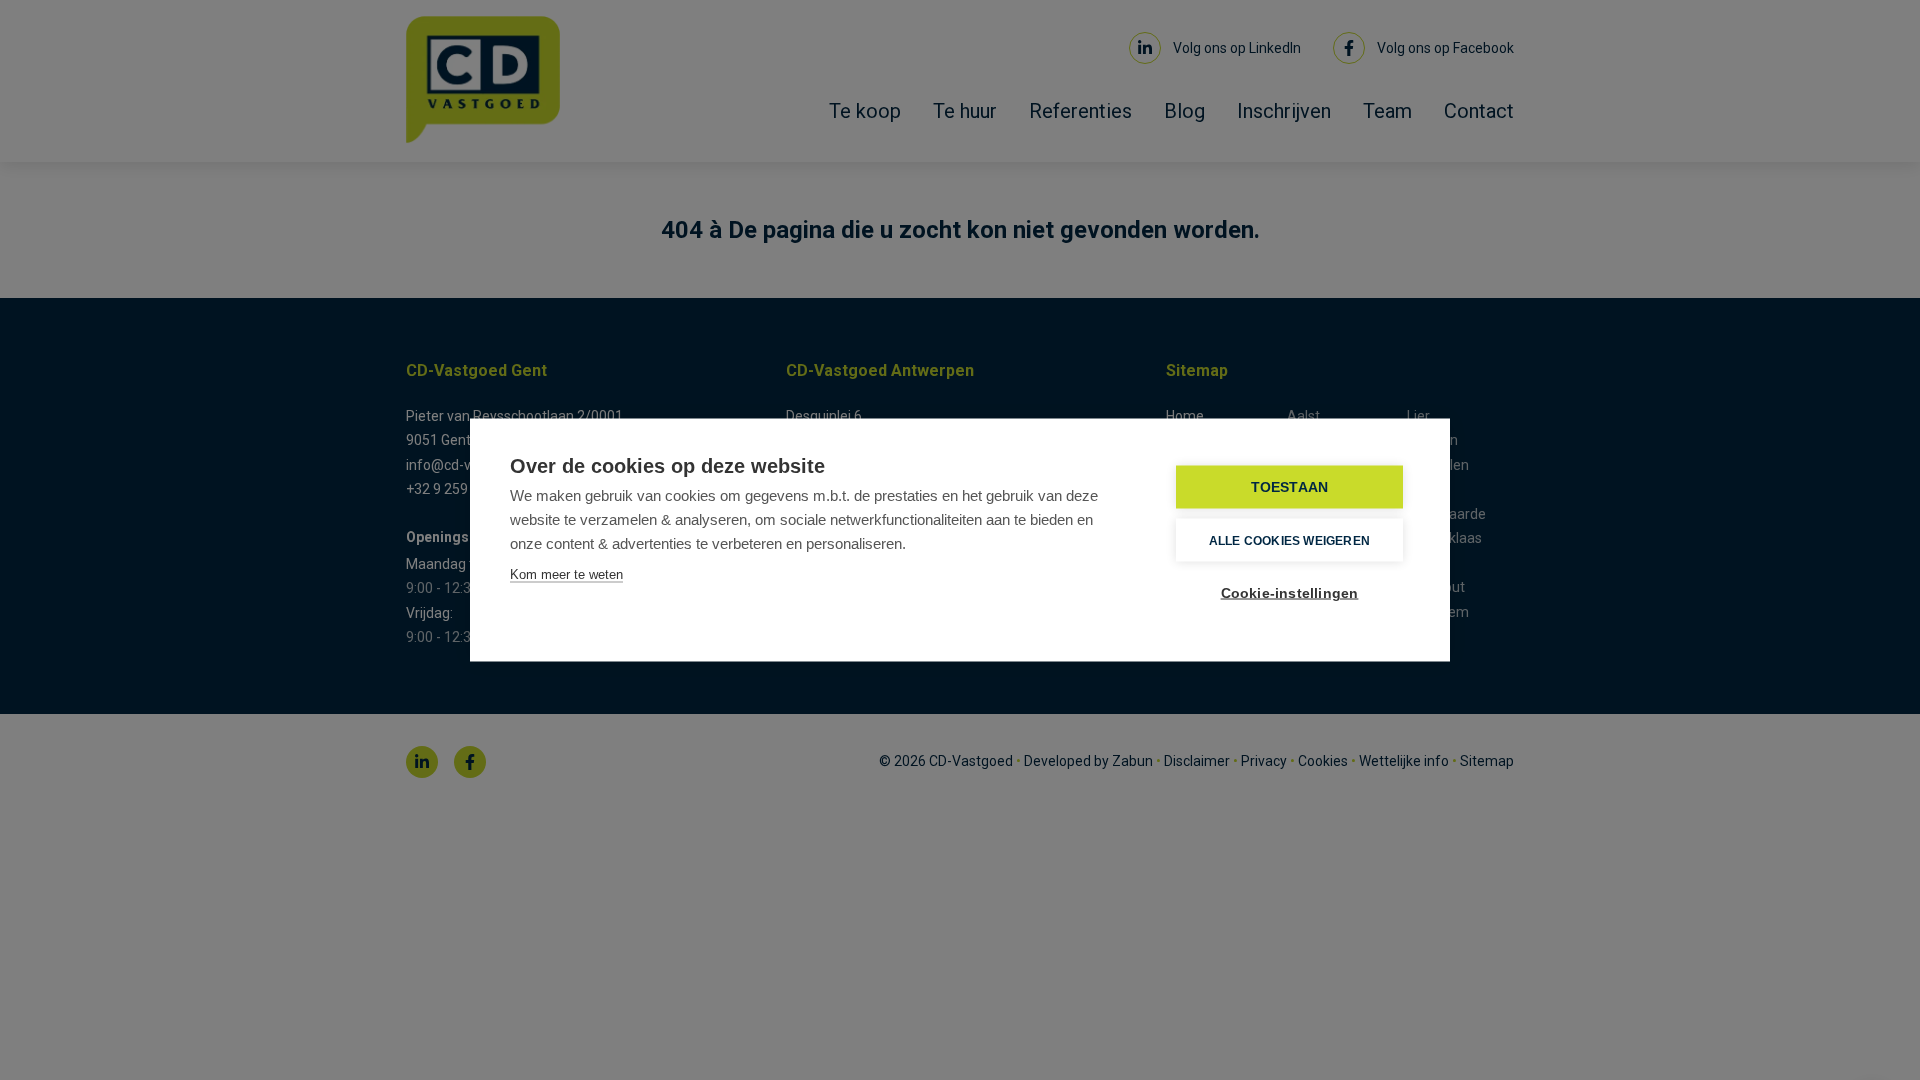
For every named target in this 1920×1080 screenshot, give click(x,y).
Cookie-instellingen (1290, 593)
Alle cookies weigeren (1289, 540)
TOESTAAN (1290, 487)
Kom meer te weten (566, 574)
